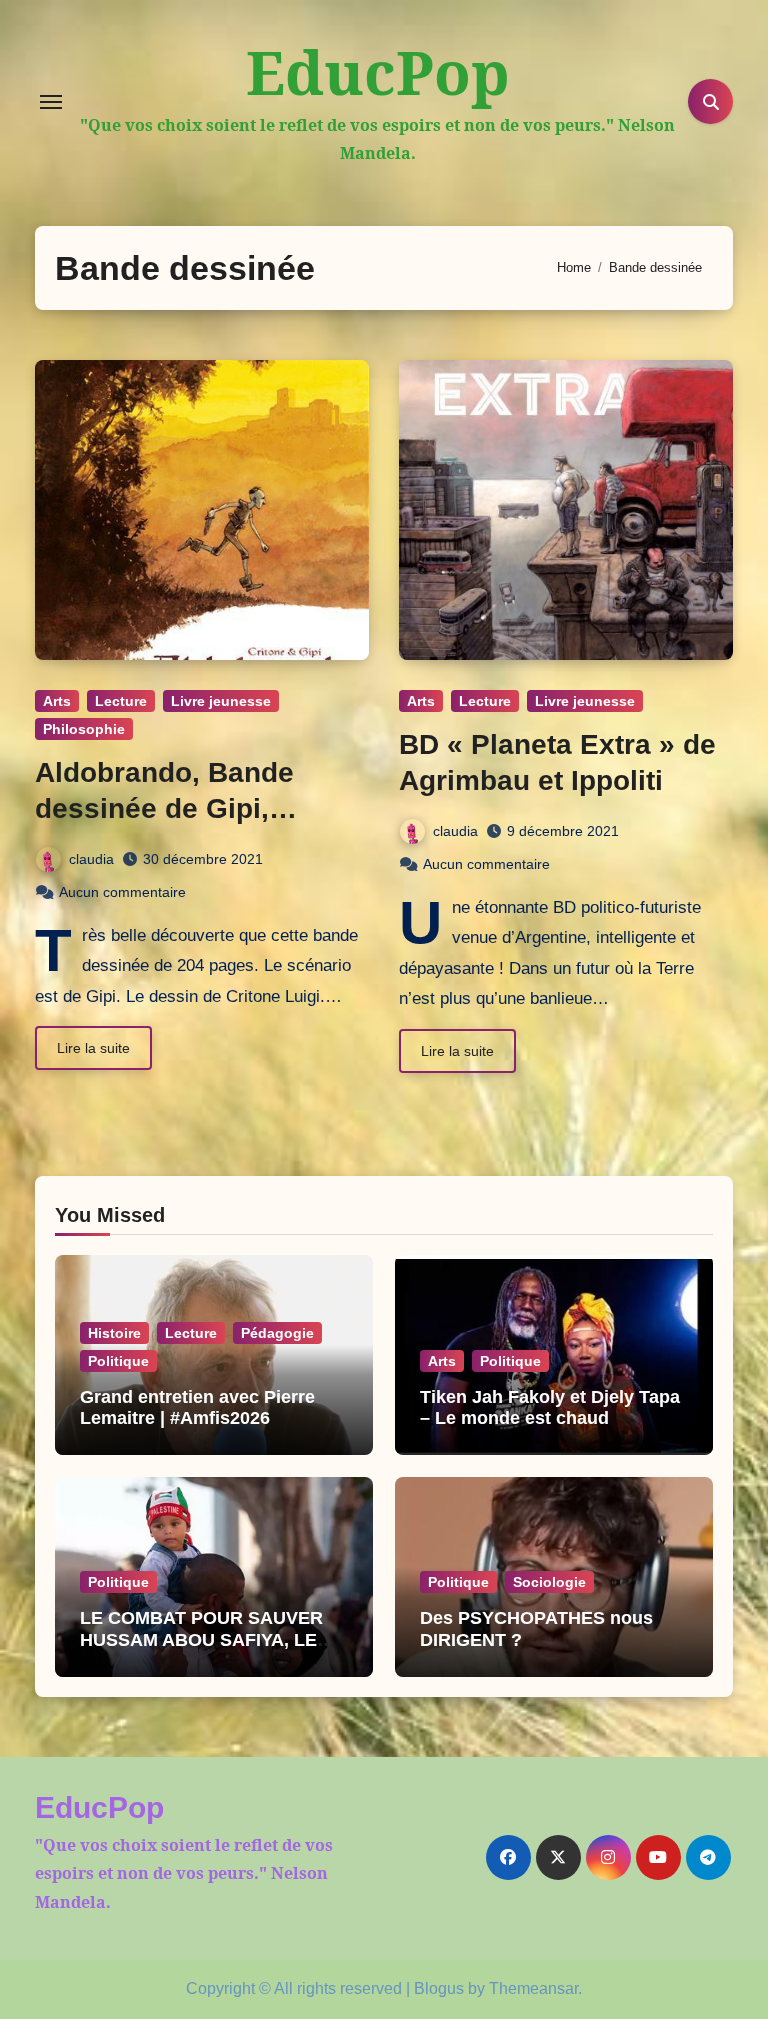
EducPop (378, 72)
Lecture (121, 701)
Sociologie (549, 1582)
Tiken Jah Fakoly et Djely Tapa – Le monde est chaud (550, 1408)
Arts (57, 701)
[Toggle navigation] (51, 102)
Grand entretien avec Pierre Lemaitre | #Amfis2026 (197, 1408)
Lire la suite (93, 1048)
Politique (118, 1361)
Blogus (439, 1988)
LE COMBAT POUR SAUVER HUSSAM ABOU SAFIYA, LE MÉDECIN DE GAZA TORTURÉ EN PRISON (210, 1650)
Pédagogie (277, 1333)
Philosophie (84, 729)
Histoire (114, 1333)
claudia (91, 859)
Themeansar (533, 1988)
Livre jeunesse (221, 701)
